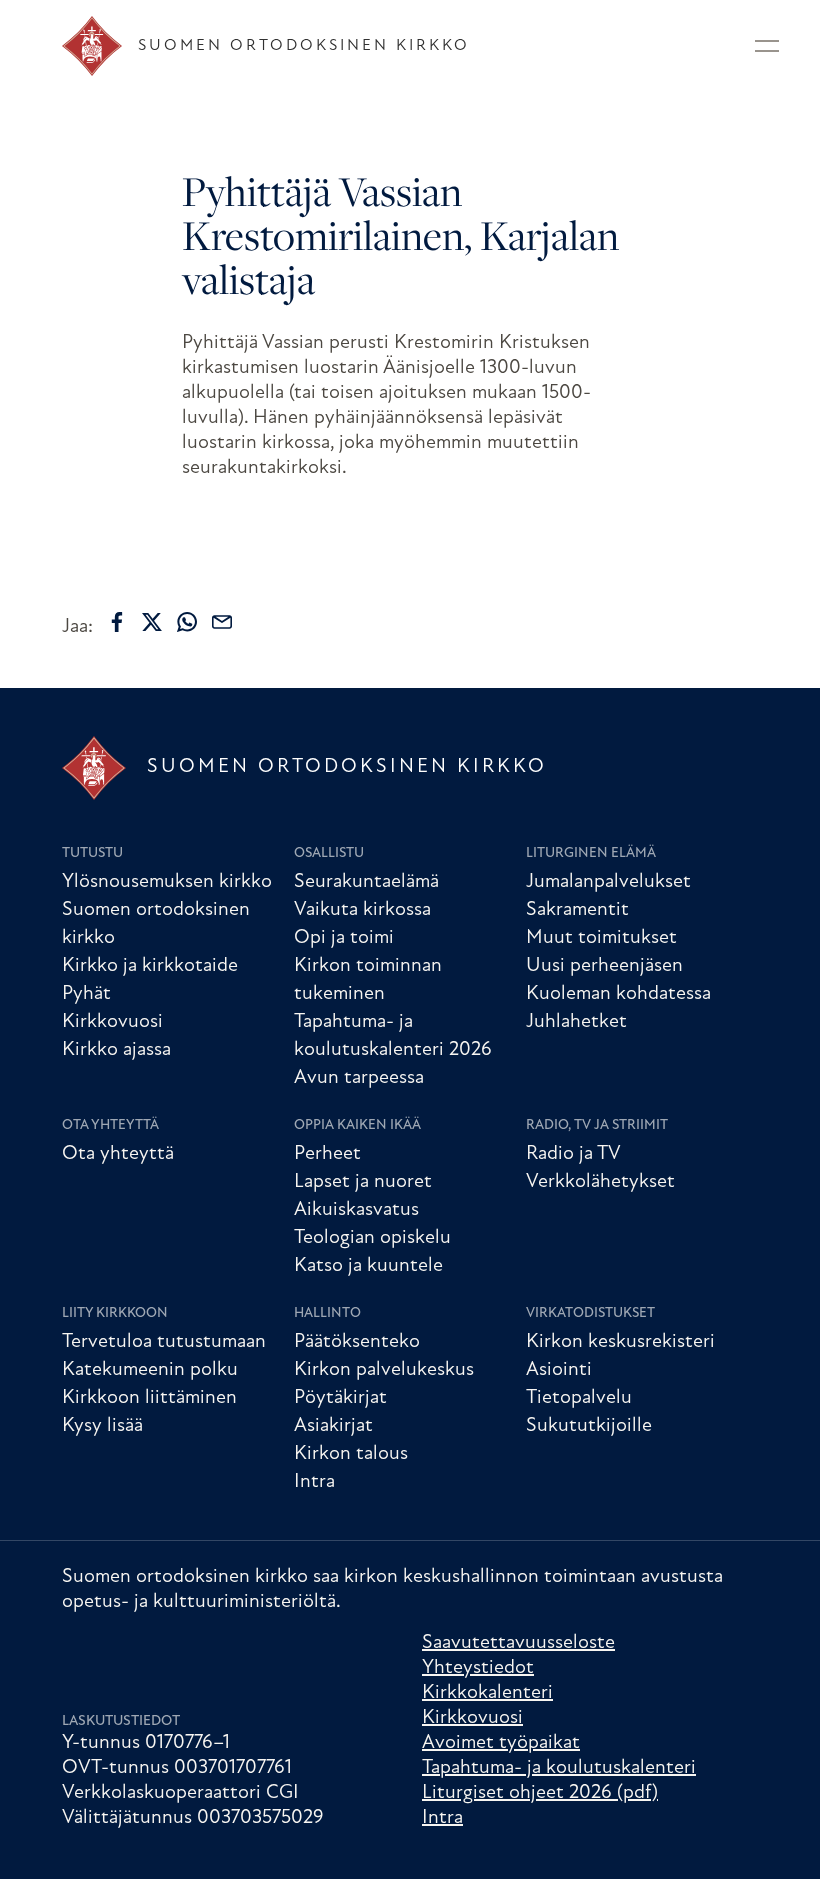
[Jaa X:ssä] (152, 622)
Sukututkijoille (589, 1426)
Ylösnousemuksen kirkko (167, 882)
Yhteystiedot (478, 1668)
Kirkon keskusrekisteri (620, 1342)
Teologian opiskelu (372, 1238)
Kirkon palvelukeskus (384, 1370)
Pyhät (86, 994)
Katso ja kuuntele (368, 1266)
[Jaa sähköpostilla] (222, 622)
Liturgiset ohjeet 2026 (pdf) (540, 1793)
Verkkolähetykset (600, 1182)
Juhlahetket (576, 1022)
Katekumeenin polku (150, 1370)
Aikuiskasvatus (356, 1210)
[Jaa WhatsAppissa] (187, 622)
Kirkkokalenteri (487, 1693)
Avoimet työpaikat (501, 1743)
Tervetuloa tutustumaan (164, 1342)
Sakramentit (577, 910)
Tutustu (92, 853)
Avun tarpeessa (359, 1078)
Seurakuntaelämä (366, 882)
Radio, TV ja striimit (597, 1125)
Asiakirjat (333, 1426)
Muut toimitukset (601, 938)
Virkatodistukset (590, 1313)
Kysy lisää (102, 1426)
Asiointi (559, 1370)
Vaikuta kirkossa (362, 910)
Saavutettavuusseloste (518, 1643)
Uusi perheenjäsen (604, 966)
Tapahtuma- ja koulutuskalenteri (559, 1768)
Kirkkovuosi (112, 1022)
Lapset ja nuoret (363, 1182)
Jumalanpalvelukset (608, 882)
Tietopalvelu (579, 1398)
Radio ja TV (573, 1154)
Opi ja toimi (344, 938)
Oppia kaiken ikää (357, 1125)
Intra (314, 1482)
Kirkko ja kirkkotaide (150, 966)
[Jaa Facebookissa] (117, 622)
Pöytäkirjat (340, 1398)
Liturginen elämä (591, 853)
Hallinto (327, 1313)
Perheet (327, 1154)
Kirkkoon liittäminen (149, 1398)
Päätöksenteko (357, 1342)
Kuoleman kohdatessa (618, 994)
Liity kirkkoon (115, 1313)
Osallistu (329, 853)
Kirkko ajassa (116, 1050)
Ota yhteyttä (110, 1125)
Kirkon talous (351, 1454)
